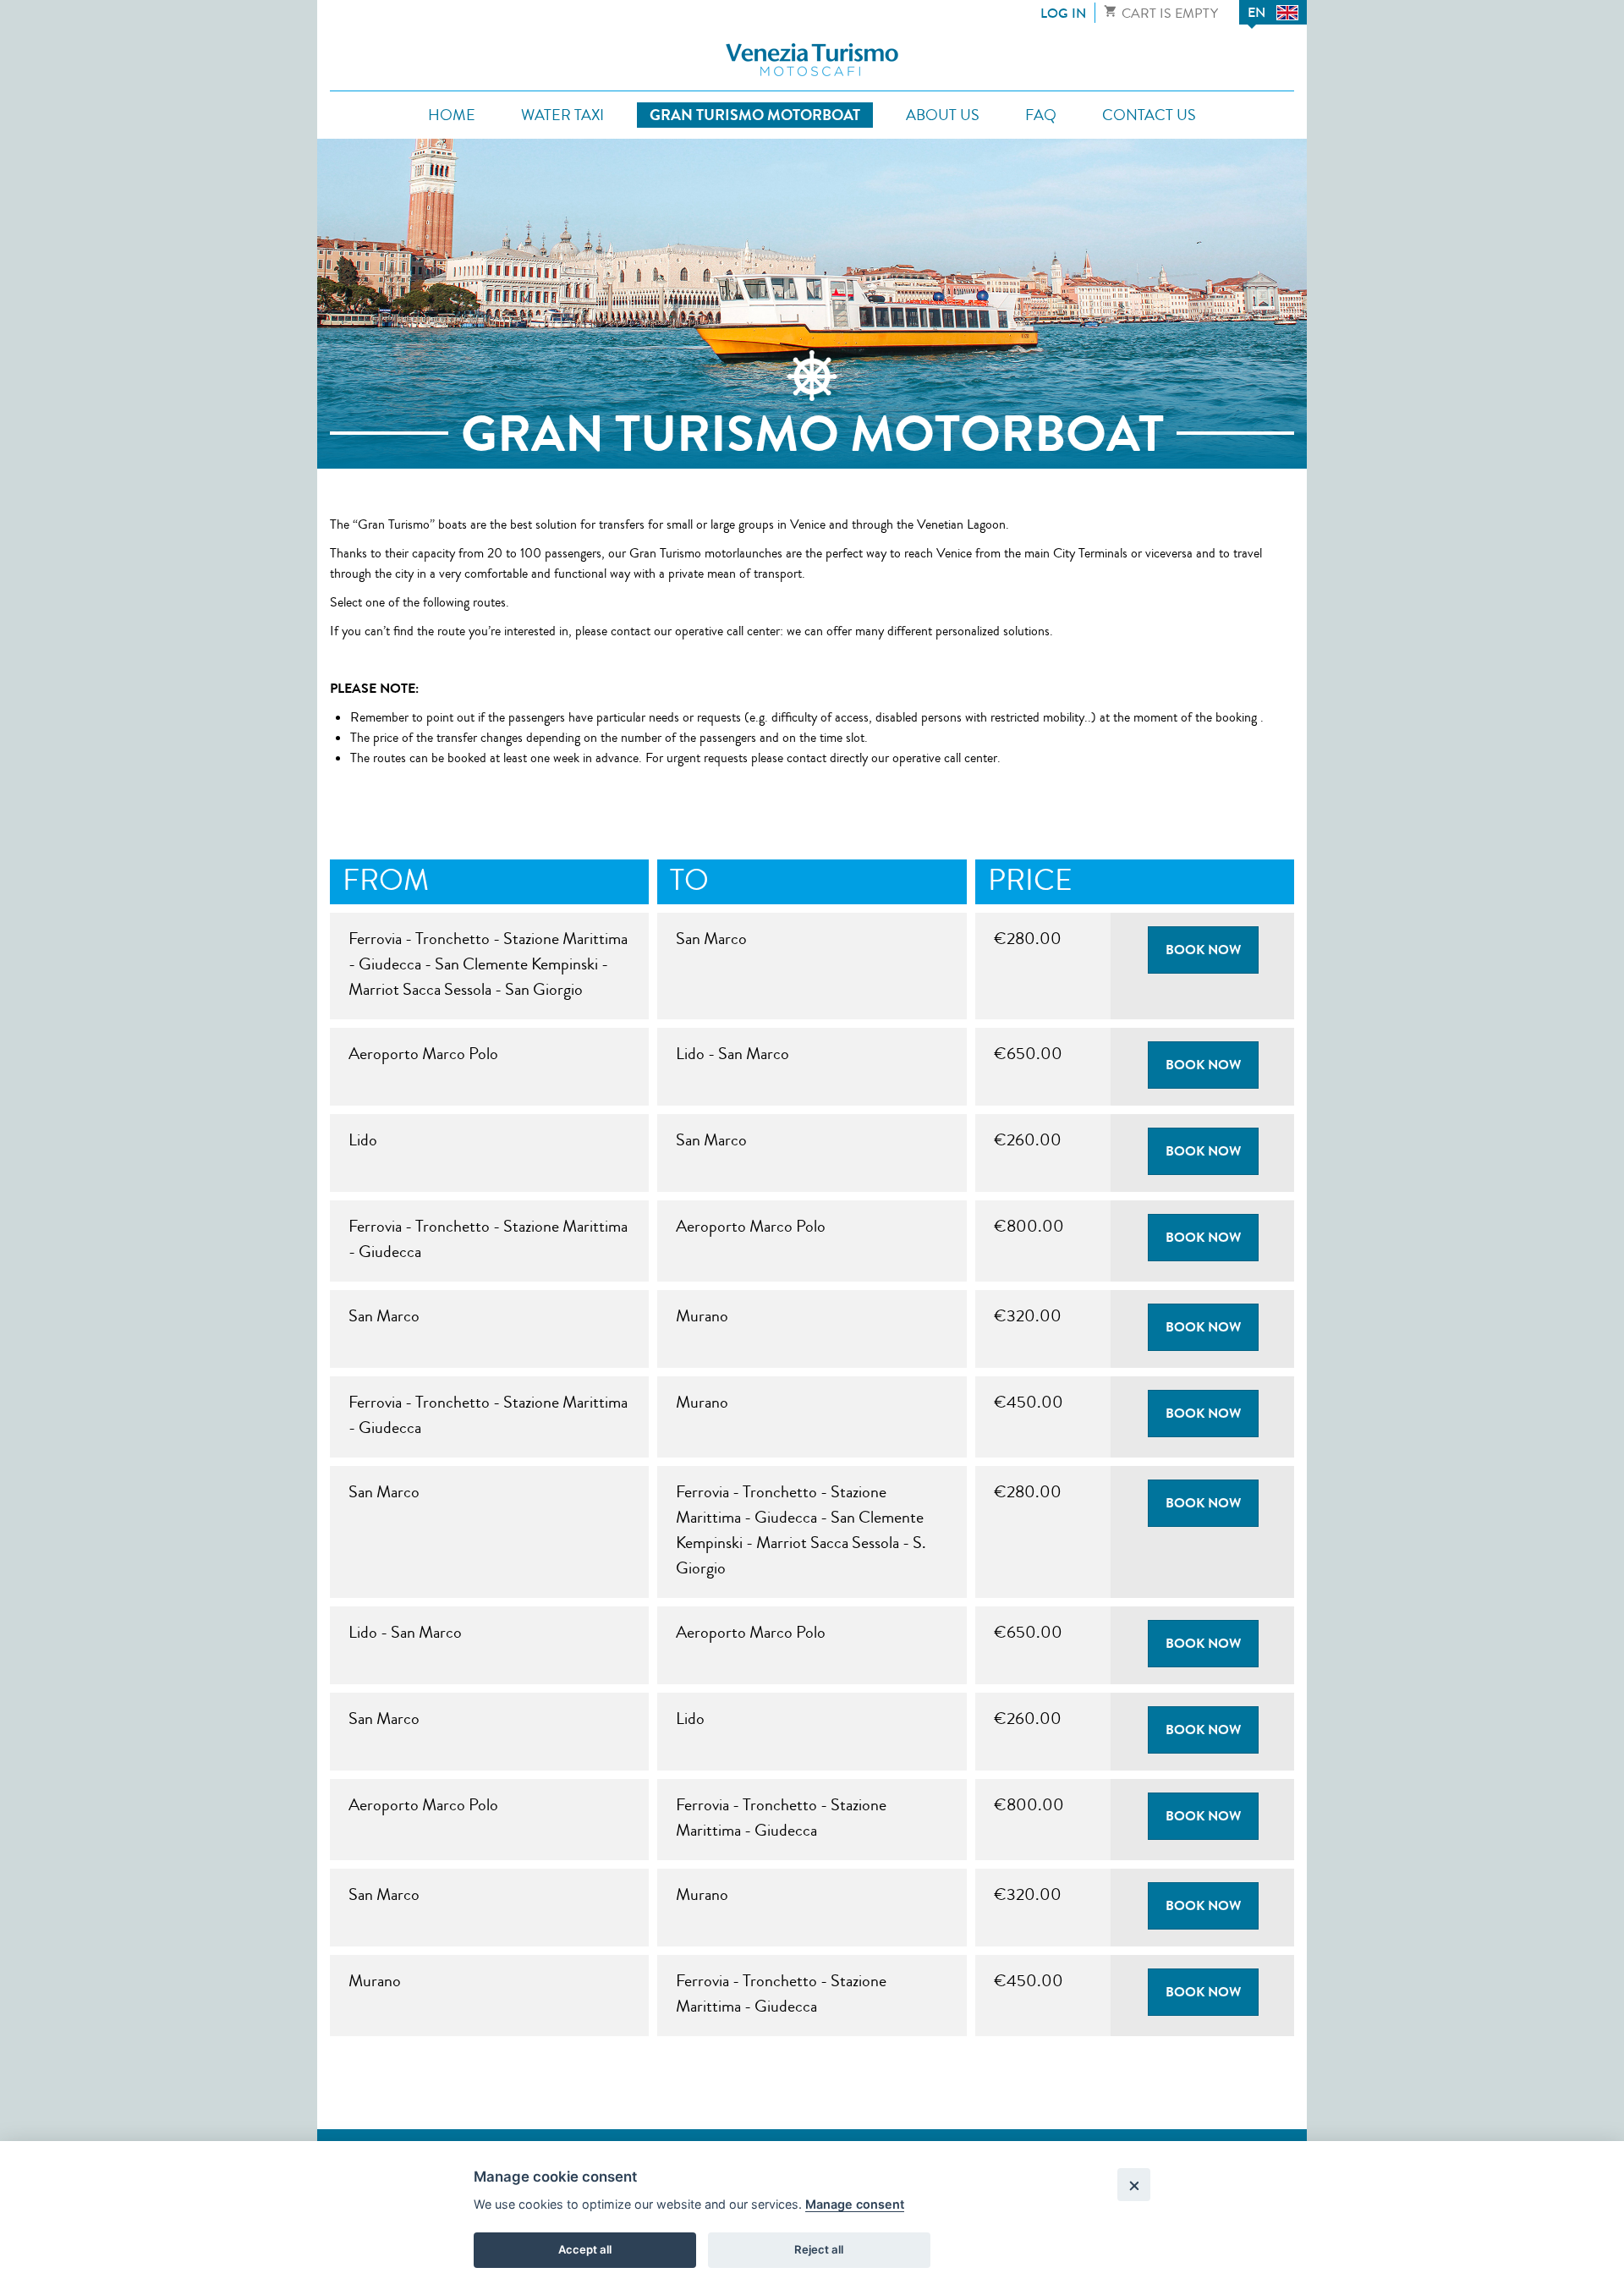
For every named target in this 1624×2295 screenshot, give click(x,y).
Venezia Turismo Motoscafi (812, 60)
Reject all (819, 2249)
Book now (1203, 950)
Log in (1063, 13)
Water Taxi (562, 115)
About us (943, 115)
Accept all (585, 2249)
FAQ (1041, 115)
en (1256, 12)
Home (452, 115)
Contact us (1149, 115)
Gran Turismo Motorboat (755, 115)
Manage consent (855, 2204)
